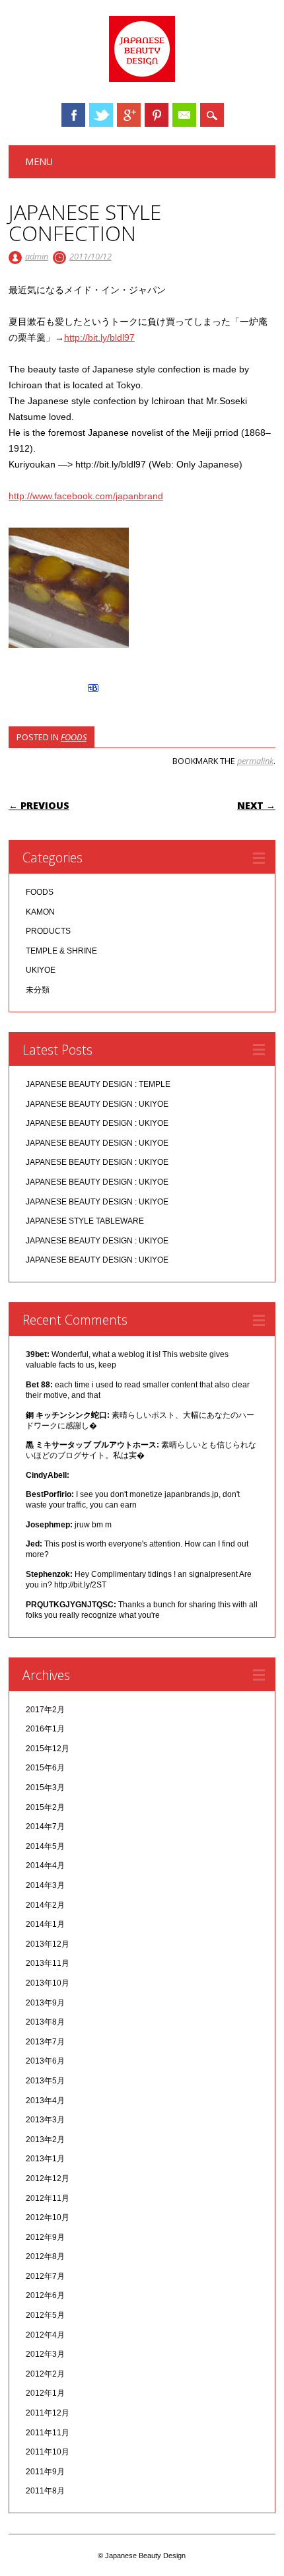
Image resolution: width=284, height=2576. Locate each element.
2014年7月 (45, 1827)
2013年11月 (48, 1963)
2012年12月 (48, 2178)
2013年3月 (45, 2120)
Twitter (101, 115)
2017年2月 (45, 1710)
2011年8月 (45, 2491)
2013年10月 (48, 1983)
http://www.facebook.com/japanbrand (86, 496)
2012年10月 (48, 2217)
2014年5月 (45, 1846)
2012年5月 (45, 2315)
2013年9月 (45, 2003)
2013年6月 (45, 2061)
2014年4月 (45, 1865)
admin (37, 256)
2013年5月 (45, 2081)
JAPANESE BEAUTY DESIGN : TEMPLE (98, 1084)
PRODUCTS (48, 931)
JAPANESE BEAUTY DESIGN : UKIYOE (97, 1104)
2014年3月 (45, 1885)
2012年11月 (48, 2198)
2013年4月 (45, 2101)
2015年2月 (45, 1807)
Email (184, 115)
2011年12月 (48, 2413)
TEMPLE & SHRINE (61, 951)
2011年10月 (48, 2452)
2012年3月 (45, 2354)
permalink (255, 761)
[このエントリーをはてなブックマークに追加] (93, 692)
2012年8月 (45, 2256)
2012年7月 (45, 2276)
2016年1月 (45, 1729)
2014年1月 (45, 1924)
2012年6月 (45, 2295)
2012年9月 (45, 2237)
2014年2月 (45, 1905)
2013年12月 (48, 1944)
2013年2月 (45, 2140)
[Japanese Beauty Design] (142, 79)
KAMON (40, 912)
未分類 (38, 990)
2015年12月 (48, 1749)
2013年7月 (45, 2042)
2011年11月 (48, 2433)
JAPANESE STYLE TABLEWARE (85, 1221)
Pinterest (157, 115)
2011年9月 (45, 2472)
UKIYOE (41, 970)
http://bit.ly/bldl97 (99, 337)
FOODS (74, 737)
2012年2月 (45, 2374)
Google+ (129, 115)
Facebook (73, 115)
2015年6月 (45, 1768)
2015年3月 (45, 1788)
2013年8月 (45, 2022)
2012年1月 (45, 2393)
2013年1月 (45, 2159)
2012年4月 (45, 2335)
